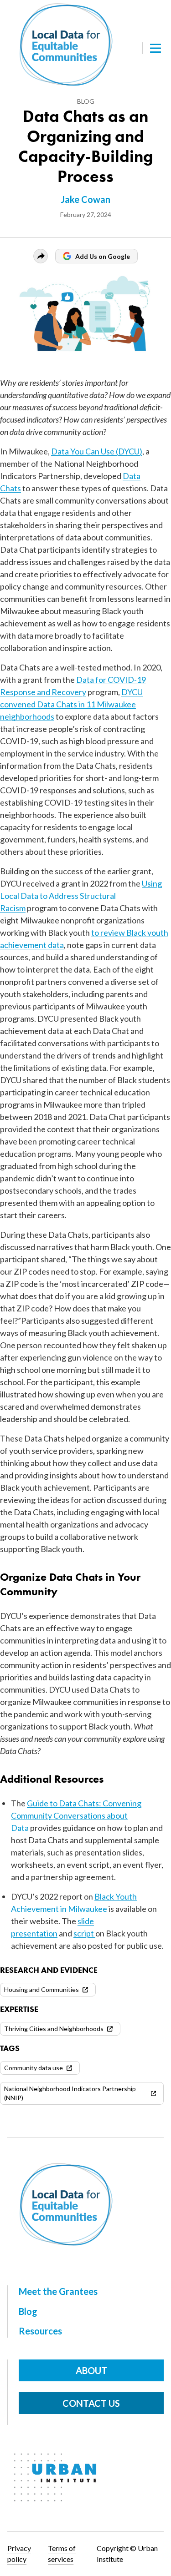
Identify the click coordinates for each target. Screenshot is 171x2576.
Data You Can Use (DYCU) (97, 451)
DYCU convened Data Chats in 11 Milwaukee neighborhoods (71, 704)
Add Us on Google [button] (103, 256)
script (84, 1933)
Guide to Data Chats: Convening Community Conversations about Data (76, 1815)
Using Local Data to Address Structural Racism (81, 896)
